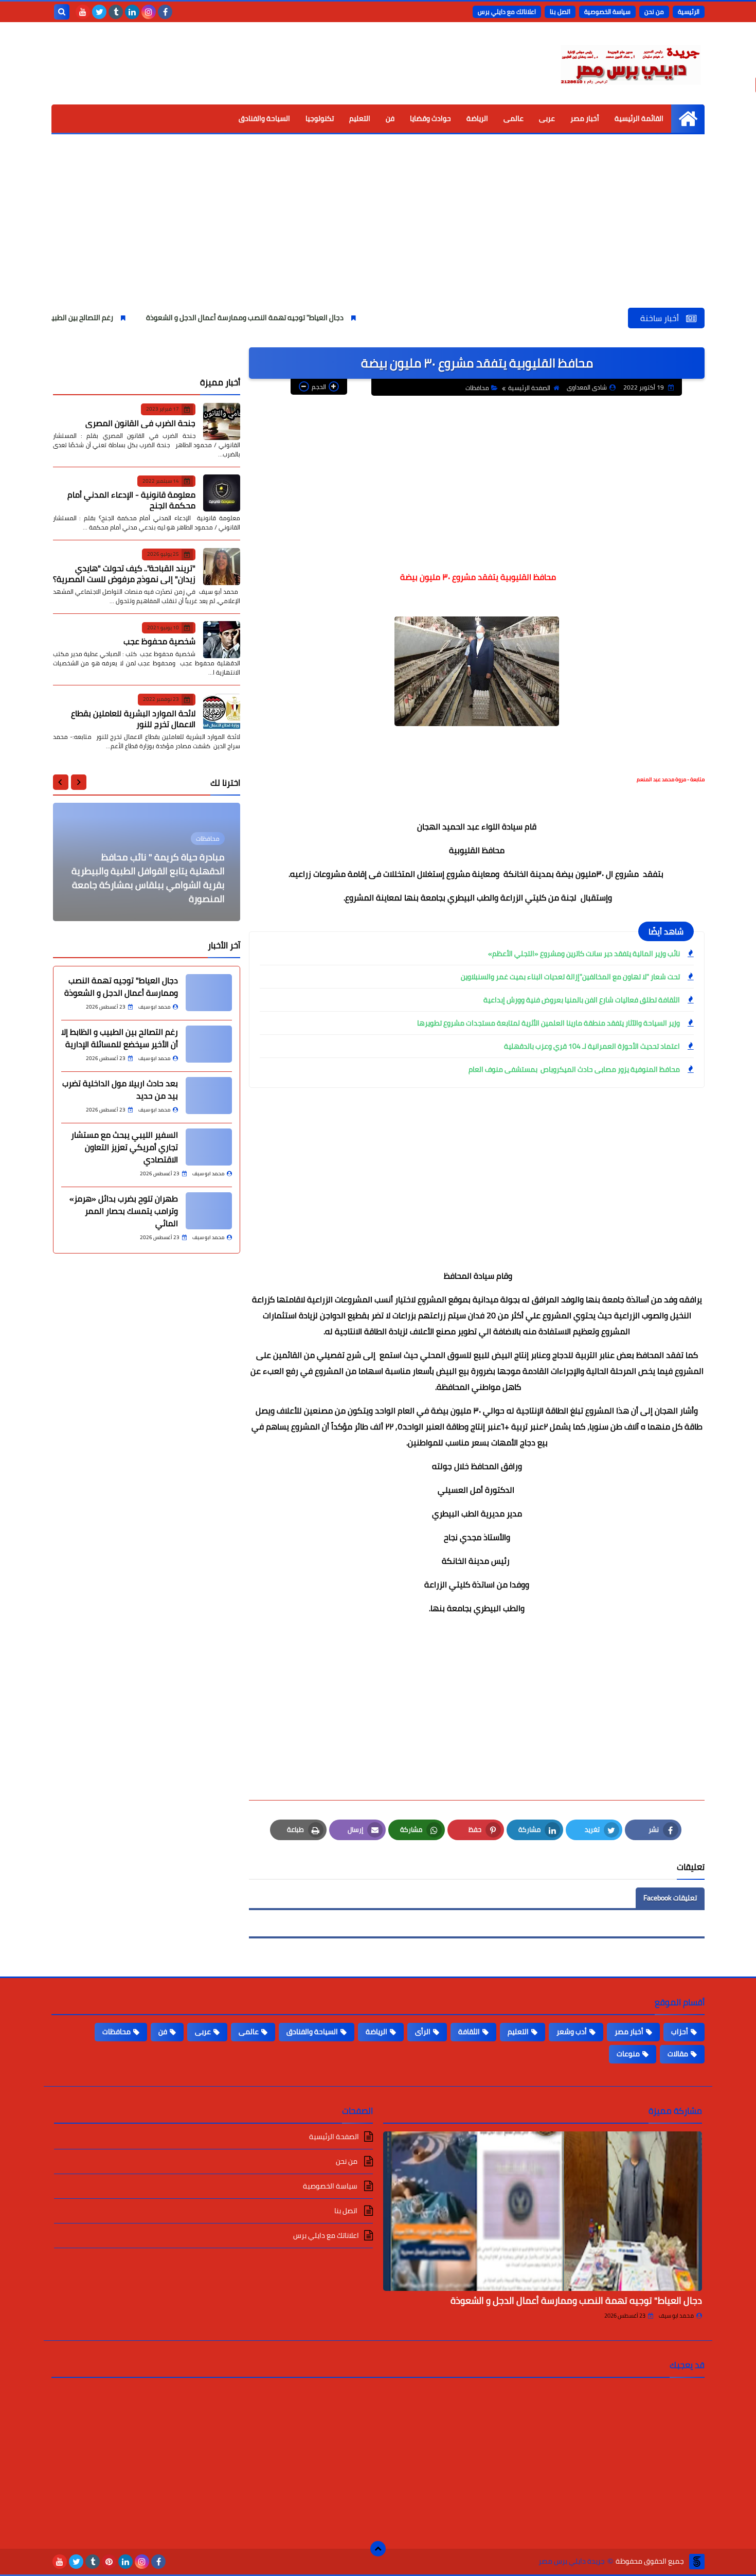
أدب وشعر (572, 2032)
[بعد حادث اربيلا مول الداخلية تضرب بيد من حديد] (209, 1096)
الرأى (423, 2032)
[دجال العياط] (209, 993)
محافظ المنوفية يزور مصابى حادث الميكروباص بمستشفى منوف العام (573, 1069)
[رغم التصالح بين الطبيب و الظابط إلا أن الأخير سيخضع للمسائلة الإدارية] (209, 1044)
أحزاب (680, 2032)
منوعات (628, 2054)
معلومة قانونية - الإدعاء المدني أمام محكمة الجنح (131, 500)
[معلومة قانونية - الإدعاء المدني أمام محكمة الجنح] (222, 493)
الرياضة (477, 118)
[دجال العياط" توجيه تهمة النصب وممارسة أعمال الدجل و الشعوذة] (543, 2211)
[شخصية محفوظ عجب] (222, 640)
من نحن (654, 12)
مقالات (678, 2054)
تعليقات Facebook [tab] (670, 1898)
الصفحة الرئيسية (529, 388)
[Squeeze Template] (697, 2562)
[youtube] (83, 12)
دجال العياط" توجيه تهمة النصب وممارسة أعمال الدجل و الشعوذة (324, 317)
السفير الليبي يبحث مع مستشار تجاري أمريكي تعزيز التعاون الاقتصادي (124, 1147)
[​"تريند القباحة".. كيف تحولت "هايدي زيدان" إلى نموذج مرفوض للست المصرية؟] (222, 567)
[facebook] (165, 12)
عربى (547, 118)
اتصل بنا (560, 12)
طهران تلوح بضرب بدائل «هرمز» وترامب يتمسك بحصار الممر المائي (124, 1211)
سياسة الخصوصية (607, 12)
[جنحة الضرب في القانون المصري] (222, 421)
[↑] (378, 2549)
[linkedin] (132, 12)
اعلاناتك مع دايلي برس (507, 12)
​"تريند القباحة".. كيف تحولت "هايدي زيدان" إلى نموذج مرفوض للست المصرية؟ (124, 573)
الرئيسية (689, 12)
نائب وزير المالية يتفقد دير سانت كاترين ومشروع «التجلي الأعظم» (584, 954)
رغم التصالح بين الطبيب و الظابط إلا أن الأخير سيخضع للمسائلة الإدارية (120, 1038)
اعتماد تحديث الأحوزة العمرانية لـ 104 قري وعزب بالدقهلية (592, 1046)
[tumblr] (116, 12)
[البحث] (62, 12)
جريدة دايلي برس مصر (572, 2561)
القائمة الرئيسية (639, 118)
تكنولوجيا (320, 118)
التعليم (360, 118)
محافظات (477, 388)
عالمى (514, 118)
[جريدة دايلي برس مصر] (630, 63)
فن (390, 118)
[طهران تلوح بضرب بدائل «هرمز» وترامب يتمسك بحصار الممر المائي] (209, 1211)
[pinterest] (109, 2562)
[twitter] (99, 12)
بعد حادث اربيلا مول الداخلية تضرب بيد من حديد (120, 1089)
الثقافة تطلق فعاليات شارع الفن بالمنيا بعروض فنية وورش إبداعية (582, 1000)
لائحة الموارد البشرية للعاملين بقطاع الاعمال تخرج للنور (133, 718)
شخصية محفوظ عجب (159, 641)
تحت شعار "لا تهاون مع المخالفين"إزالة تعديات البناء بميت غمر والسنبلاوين (570, 977)
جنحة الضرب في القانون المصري (140, 422)
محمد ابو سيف (676, 2316)
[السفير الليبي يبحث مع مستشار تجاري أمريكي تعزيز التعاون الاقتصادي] (209, 1147)
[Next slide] (61, 782)
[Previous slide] (79, 782)
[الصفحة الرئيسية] (688, 119)
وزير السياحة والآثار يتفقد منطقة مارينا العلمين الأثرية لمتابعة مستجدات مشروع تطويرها (548, 1023)
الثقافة (469, 2032)
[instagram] (149, 12)
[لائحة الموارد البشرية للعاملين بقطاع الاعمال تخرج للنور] (222, 712)
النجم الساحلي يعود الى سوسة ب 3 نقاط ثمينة (147, 892)
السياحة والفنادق (264, 118)
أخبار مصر (585, 118)
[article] (147, 862)
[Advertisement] (378, 231)
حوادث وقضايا (430, 118)
